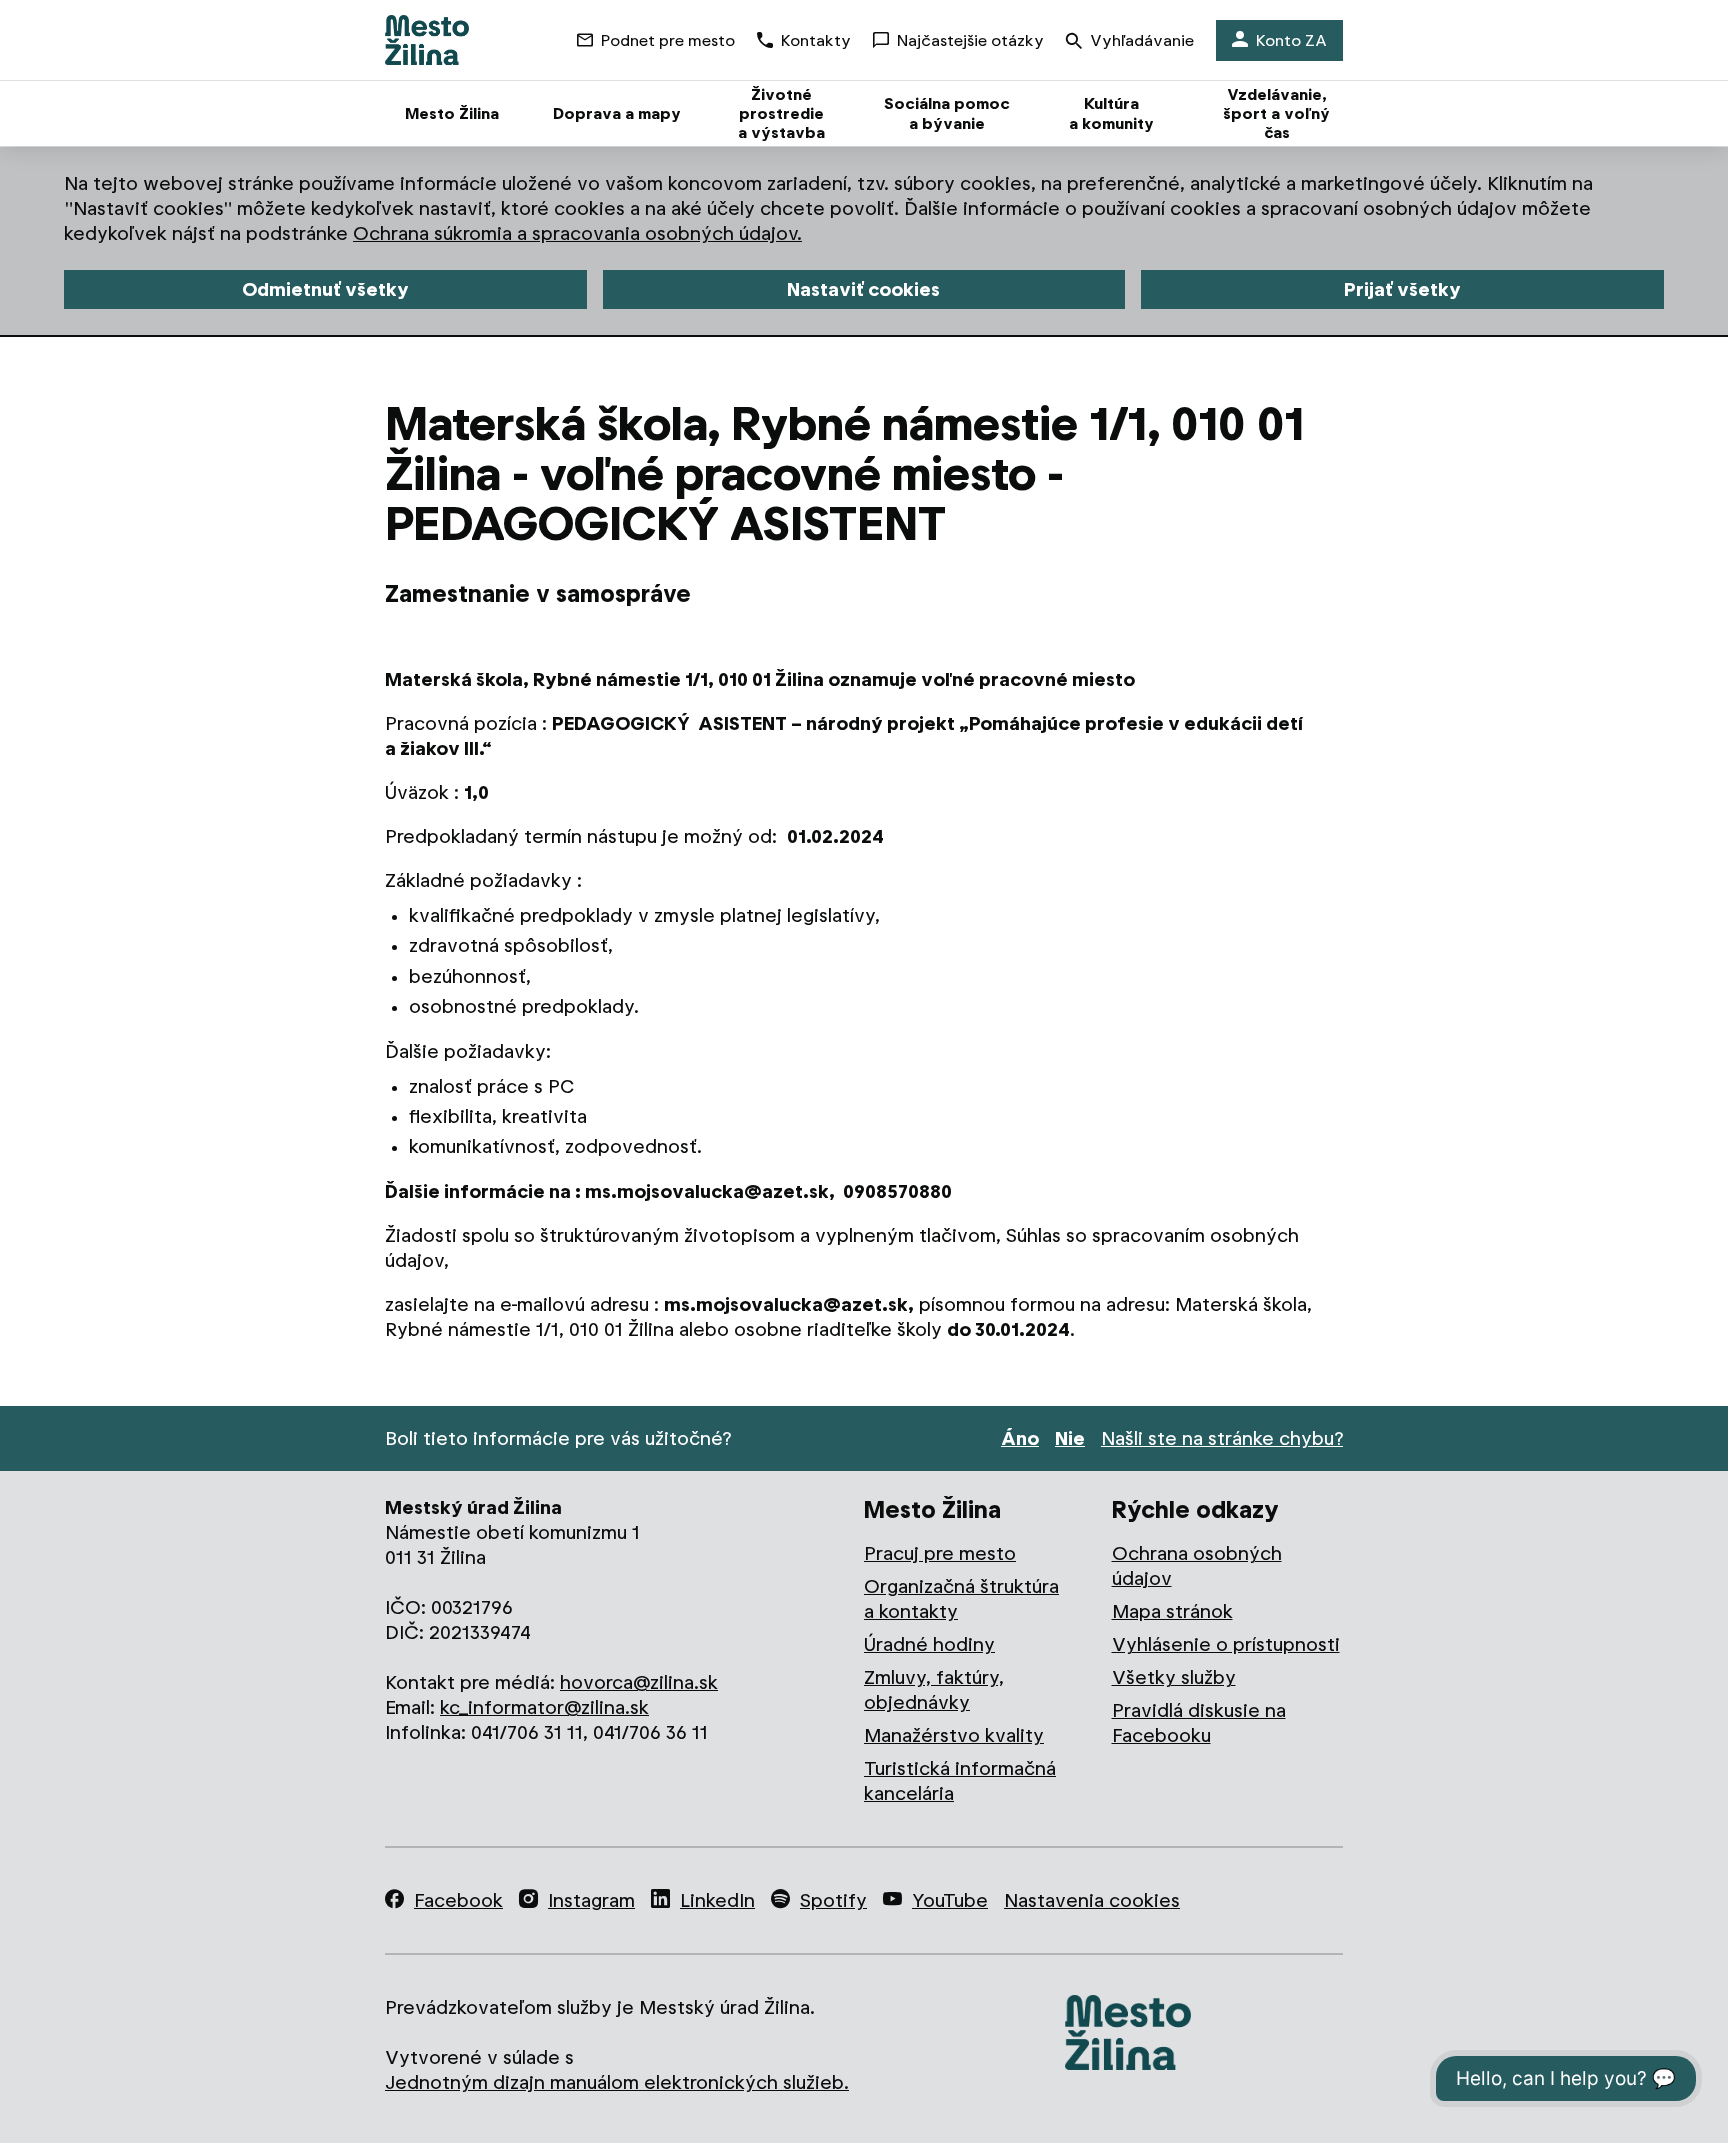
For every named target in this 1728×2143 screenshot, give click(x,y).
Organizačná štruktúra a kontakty (961, 1599)
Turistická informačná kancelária (960, 1781)
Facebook (458, 1900)
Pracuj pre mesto (940, 1553)
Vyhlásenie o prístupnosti (1226, 1644)
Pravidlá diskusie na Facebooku (1199, 1723)
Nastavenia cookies (1092, 1900)
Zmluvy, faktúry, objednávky (934, 1690)
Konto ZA (1291, 40)
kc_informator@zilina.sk (544, 1707)
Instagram (591, 1900)
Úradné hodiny (929, 1644)
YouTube (950, 1900)
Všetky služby (1174, 1677)
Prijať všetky (1402, 289)
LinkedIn (717, 1900)
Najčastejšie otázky (970, 40)
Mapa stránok (1172, 1611)
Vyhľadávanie (1142, 40)
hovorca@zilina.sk (639, 1682)
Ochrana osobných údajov (1197, 1566)
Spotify (833, 1900)
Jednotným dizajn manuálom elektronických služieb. (617, 2082)
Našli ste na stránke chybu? (1222, 1438)
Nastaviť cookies (863, 289)
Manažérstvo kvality (954, 1735)
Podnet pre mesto (668, 40)
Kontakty (816, 40)
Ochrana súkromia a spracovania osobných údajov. (577, 233)
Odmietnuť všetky (325, 289)
